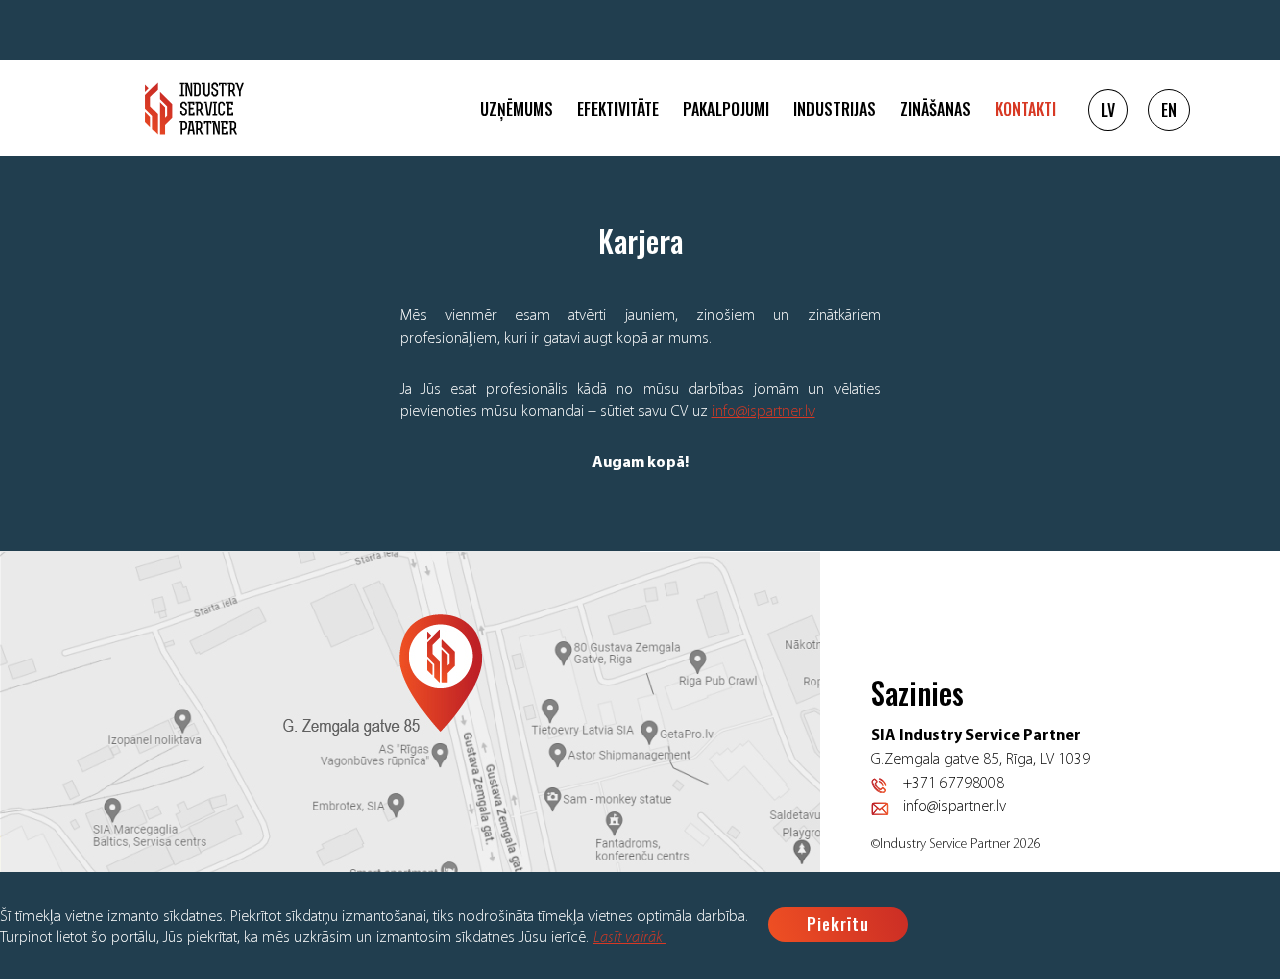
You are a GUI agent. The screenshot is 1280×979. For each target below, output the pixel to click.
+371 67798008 (953, 784)
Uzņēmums (516, 109)
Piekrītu (838, 924)
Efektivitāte (618, 109)
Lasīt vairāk (629, 938)
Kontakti (1025, 109)
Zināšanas (935, 109)
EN (1169, 110)
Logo (194, 108)
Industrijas (834, 109)
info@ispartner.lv (763, 412)
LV (1108, 110)
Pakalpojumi (726, 109)
